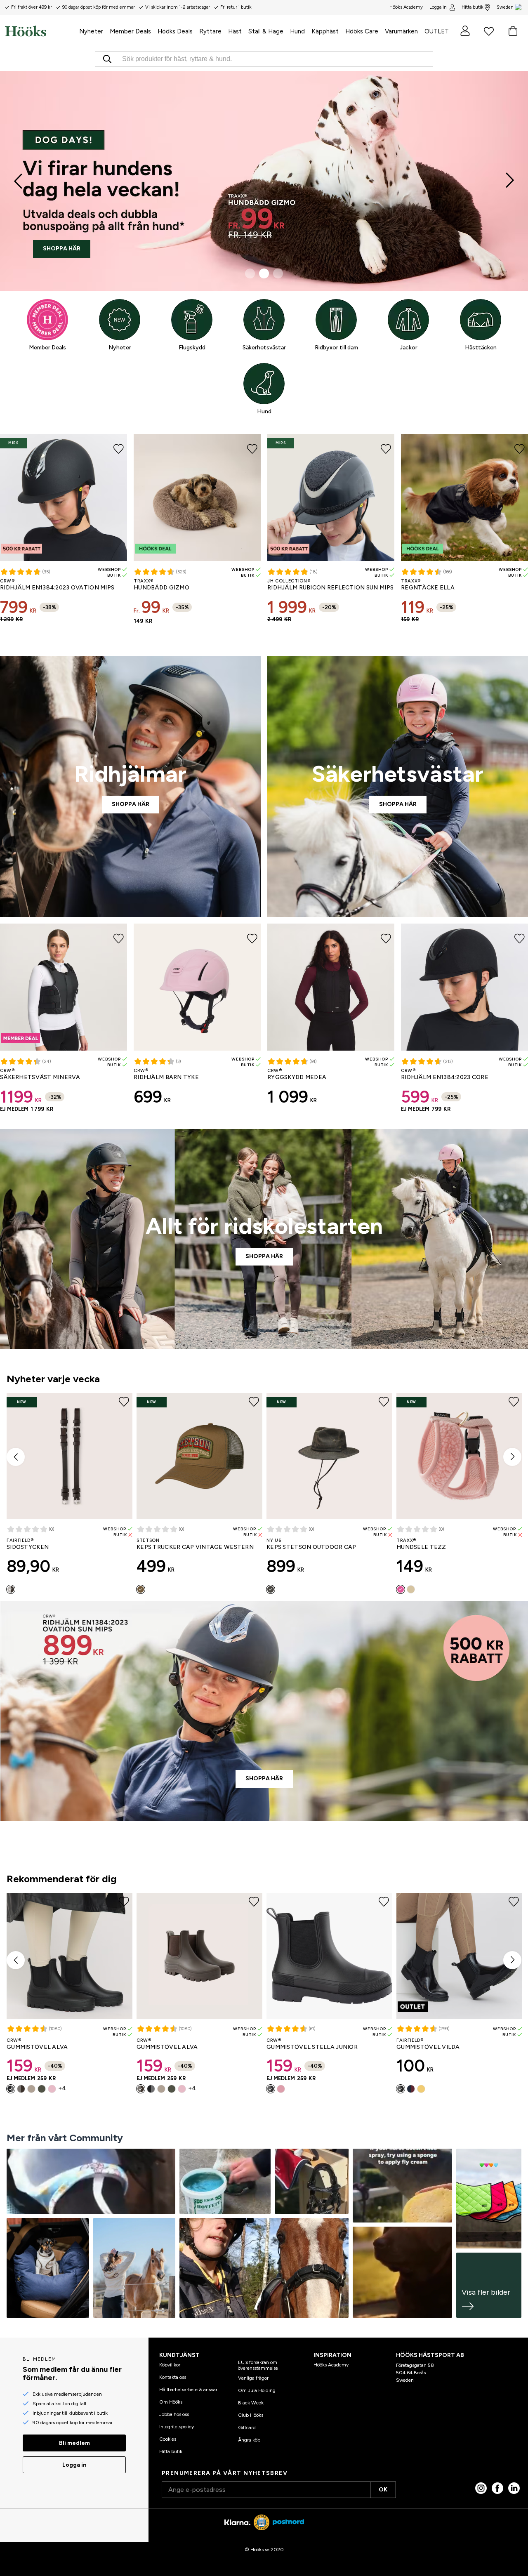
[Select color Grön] (42, 2089)
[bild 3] (278, 273)
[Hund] (264, 384)
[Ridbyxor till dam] (336, 320)
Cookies (168, 2439)
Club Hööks (251, 2415)
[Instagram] (481, 2488)
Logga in (438, 7)
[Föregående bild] (19, 181)
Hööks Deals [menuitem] (175, 31)
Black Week (251, 2403)
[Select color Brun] (141, 1589)
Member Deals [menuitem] (130, 31)
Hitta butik (473, 7)
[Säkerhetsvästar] (264, 320)
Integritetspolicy (177, 2427)
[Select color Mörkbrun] (11, 1589)
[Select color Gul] (421, 2089)
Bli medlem (74, 2443)
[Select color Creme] (411, 1589)
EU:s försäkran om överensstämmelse (258, 2365)
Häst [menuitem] (235, 31)
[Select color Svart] (11, 2089)
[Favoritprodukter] (489, 31)
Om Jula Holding (257, 2390)
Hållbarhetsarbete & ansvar (188, 2390)
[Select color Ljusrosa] (52, 2089)
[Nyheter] (120, 320)
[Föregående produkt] (16, 1457)
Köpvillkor (170, 2365)
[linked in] (514, 2488)
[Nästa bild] (509, 181)
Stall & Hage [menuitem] (266, 31)
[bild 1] (250, 273)
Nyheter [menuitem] (91, 31)
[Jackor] (408, 320)
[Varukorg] (513, 31)
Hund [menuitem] (297, 31)
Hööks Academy (331, 2365)
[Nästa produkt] (512, 1457)
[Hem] (40, 31)
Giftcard (247, 2428)
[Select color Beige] (31, 2089)
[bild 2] (264, 273)
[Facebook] (497, 2488)
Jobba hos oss (174, 2414)
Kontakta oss (173, 2377)
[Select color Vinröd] (411, 2089)
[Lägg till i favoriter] (119, 448)
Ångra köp (249, 2440)
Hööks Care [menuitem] (362, 31)
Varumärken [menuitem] (401, 31)
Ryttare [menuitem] (210, 31)
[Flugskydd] (192, 320)
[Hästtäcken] (481, 320)
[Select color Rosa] (401, 1589)
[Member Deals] (47, 320)
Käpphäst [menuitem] (325, 31)
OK (383, 2490)
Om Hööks (171, 2402)
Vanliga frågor (253, 2378)
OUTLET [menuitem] (437, 31)
